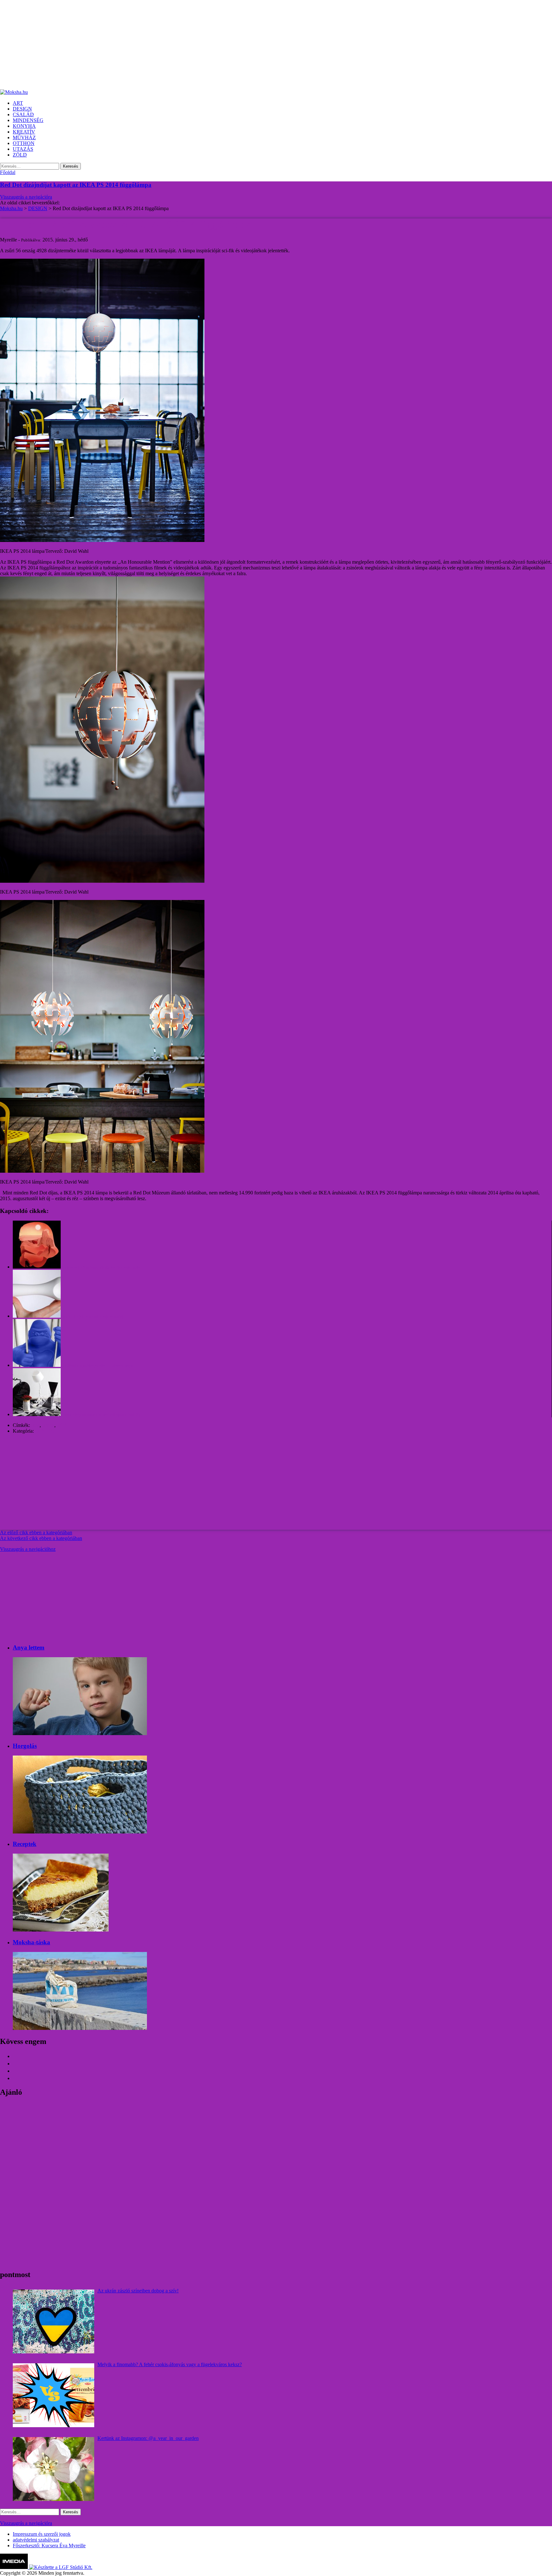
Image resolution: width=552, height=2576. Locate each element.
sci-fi (62, 1425)
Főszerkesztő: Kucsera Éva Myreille (49, 2546)
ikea (35, 1425)
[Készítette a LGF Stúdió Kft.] (61, 2567)
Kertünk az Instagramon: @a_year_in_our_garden (148, 2438)
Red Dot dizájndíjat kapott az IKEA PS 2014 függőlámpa (76, 185)
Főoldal (8, 172)
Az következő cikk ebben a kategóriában (41, 1538)
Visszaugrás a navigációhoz (28, 1549)
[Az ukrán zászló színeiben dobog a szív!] (54, 2321)
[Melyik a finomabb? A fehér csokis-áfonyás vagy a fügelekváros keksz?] (54, 2395)
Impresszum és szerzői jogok (42, 2534)
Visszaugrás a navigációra (26, 197)
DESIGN (45, 1431)
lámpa (48, 1425)
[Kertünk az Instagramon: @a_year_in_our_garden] (54, 2469)
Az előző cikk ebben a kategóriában (36, 1532)
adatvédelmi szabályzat (36, 2540)
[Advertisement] (192, 45)
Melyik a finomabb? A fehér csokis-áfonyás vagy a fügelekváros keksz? (170, 2364)
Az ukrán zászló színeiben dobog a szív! (138, 2291)
